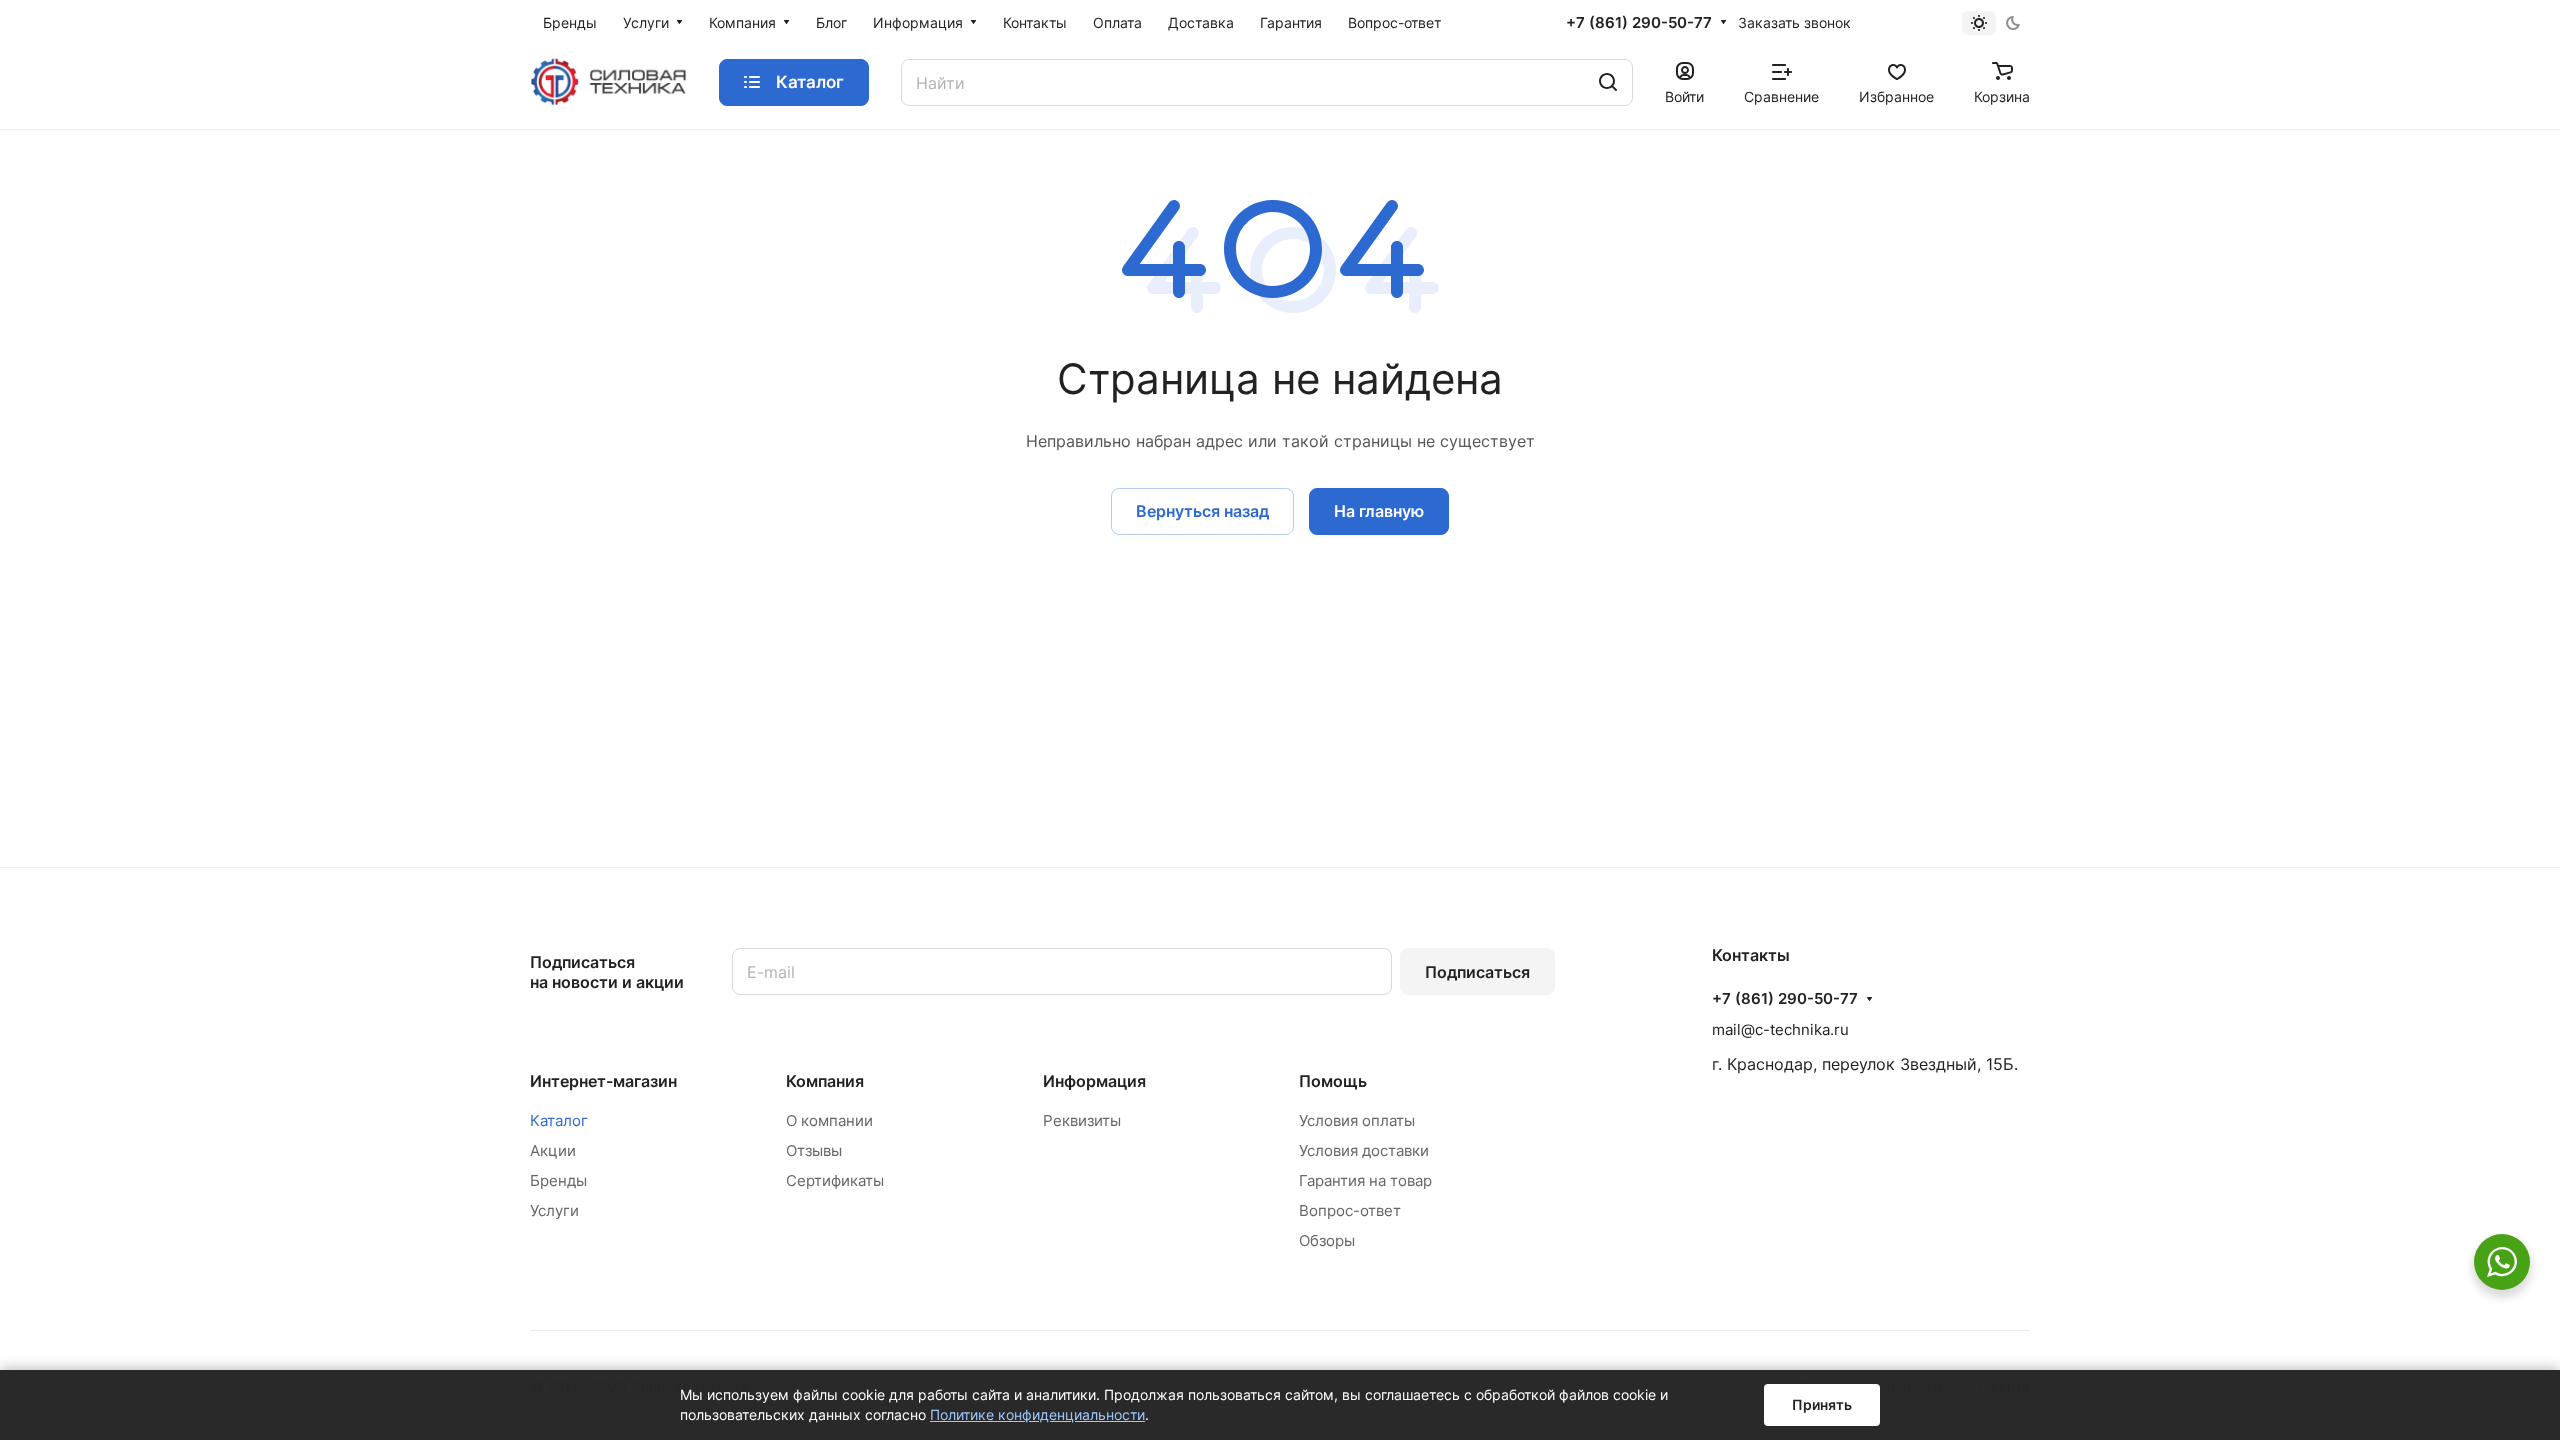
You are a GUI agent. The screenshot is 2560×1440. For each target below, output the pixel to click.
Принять (1822, 1404)
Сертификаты (835, 1180)
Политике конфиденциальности (1037, 1414)
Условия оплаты (1357, 1120)
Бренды (558, 1180)
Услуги (554, 1210)
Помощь (1333, 1081)
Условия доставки (1364, 1150)
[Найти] (1608, 82)
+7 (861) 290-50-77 (1639, 23)
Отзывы (814, 1150)
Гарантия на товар (1365, 1180)
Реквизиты (1082, 1120)
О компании (829, 1120)
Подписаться (1477, 972)
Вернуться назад (1202, 511)
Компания (825, 1081)
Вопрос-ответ (1350, 1210)
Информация (1094, 1081)
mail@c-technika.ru (1780, 1029)
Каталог (559, 1120)
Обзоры (1327, 1240)
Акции (553, 1150)
